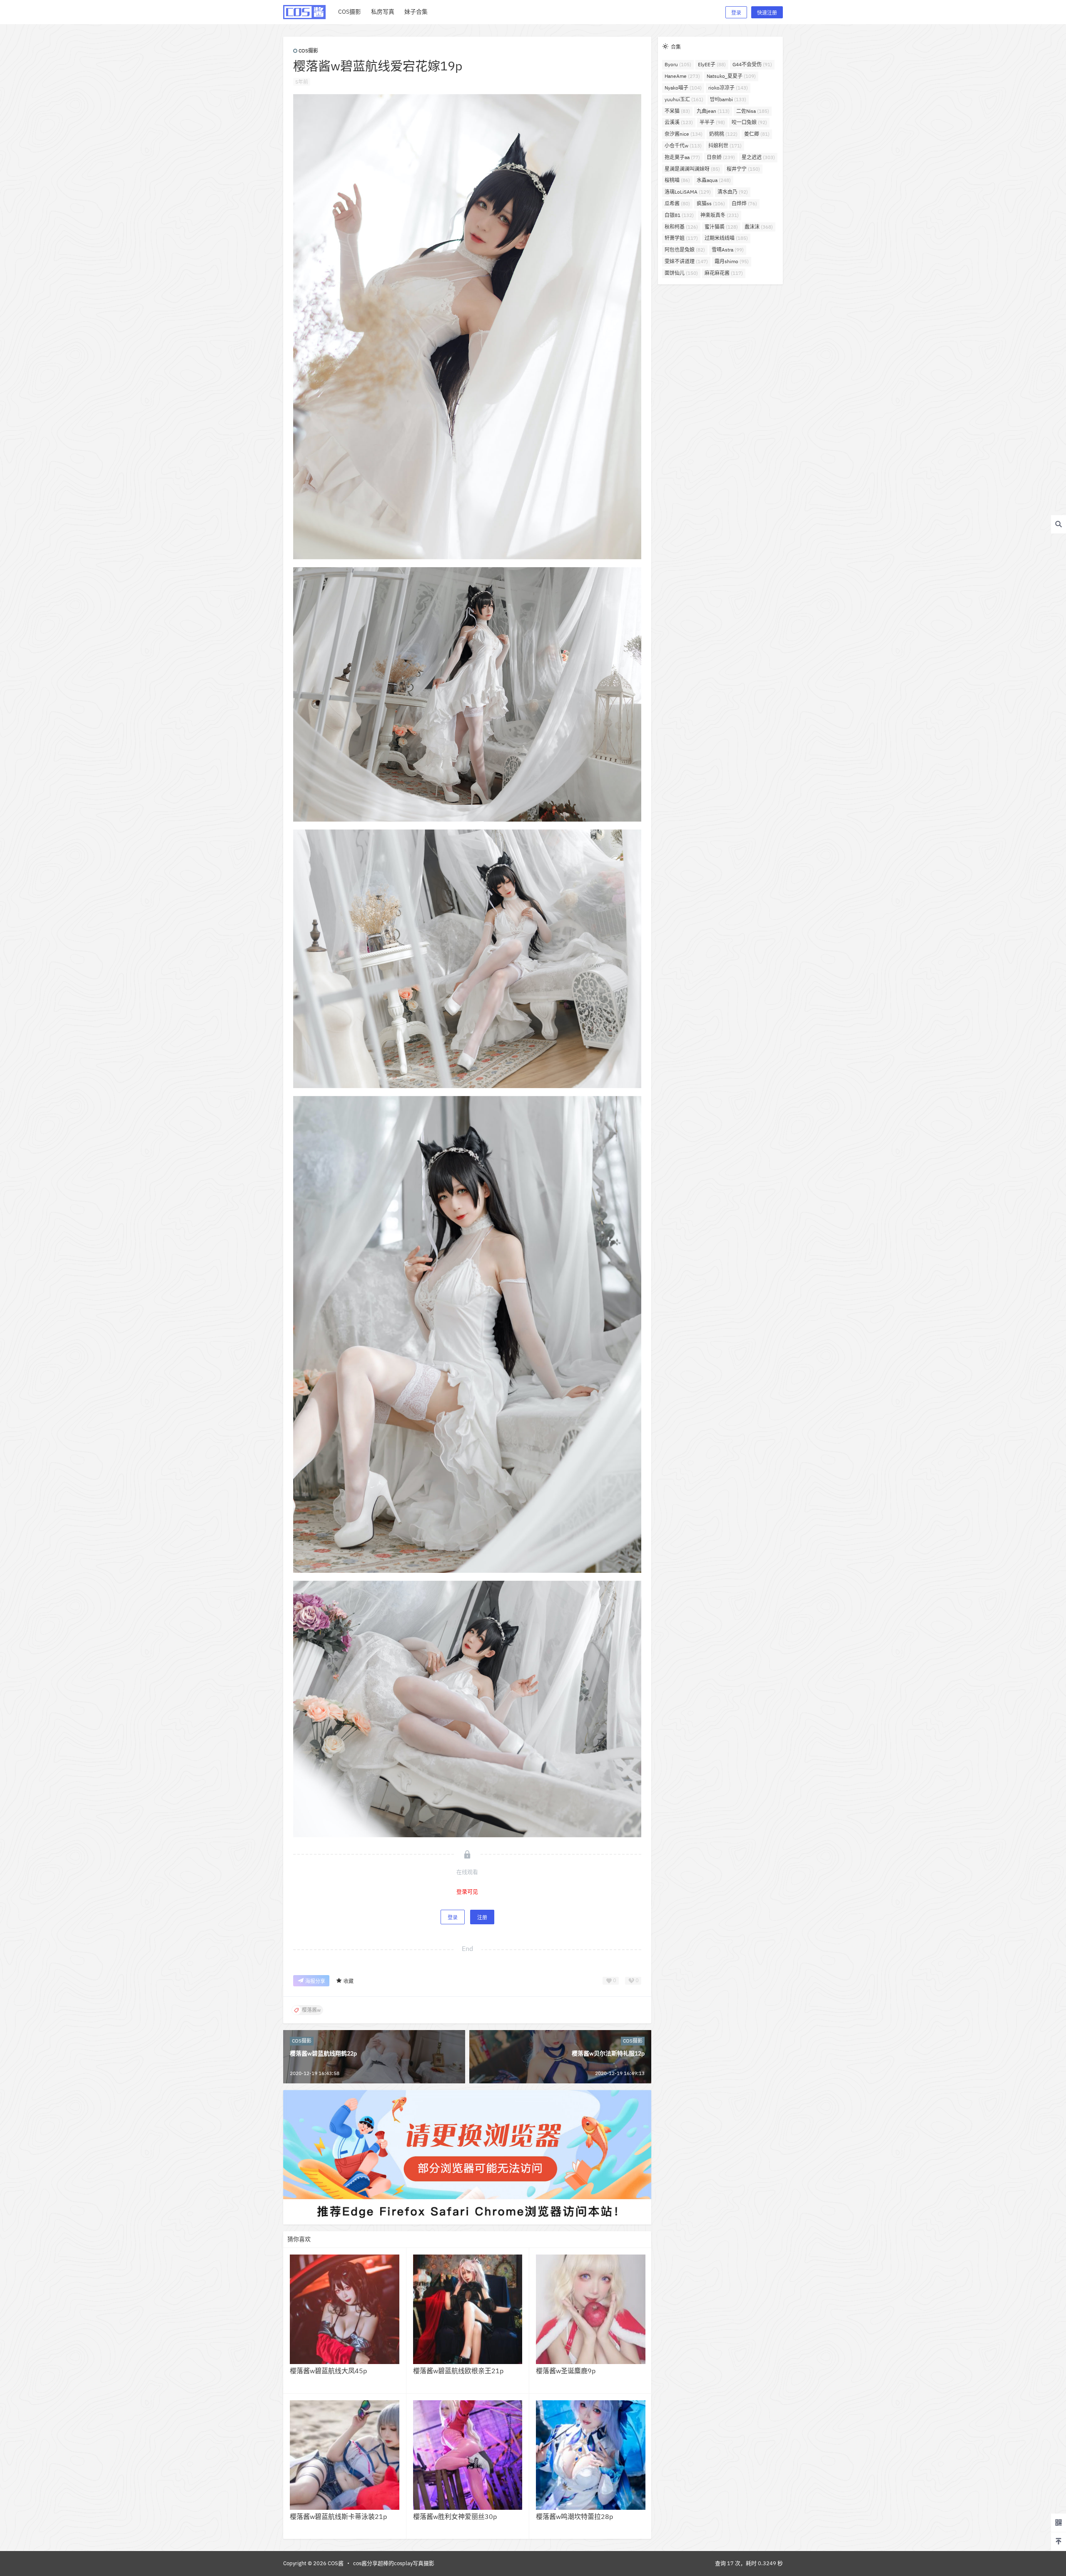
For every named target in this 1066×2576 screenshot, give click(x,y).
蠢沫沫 (759, 227)
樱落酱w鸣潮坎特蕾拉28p (574, 2516)
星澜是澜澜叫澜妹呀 (692, 169)
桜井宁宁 (743, 169)
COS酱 (335, 2563)
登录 (736, 13)
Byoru (678, 64)
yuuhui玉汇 (684, 99)
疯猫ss (711, 203)
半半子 (712, 122)
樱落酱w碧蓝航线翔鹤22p (323, 2053)
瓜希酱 (677, 203)
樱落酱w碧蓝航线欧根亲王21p (458, 2371)
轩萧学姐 (681, 238)
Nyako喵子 (683, 88)
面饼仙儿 (681, 273)
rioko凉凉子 (728, 88)
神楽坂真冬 (720, 215)
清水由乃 (733, 192)
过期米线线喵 (726, 238)
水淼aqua (714, 180)
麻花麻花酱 (724, 273)
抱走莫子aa (682, 157)
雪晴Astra (728, 250)
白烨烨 (744, 203)
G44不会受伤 (752, 64)
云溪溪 (679, 122)
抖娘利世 (725, 146)
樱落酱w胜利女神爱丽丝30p (455, 2516)
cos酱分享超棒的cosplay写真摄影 (394, 2563)
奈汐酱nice (684, 134)
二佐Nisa (753, 111)
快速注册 (767, 13)
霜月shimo (732, 261)
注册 (482, 1917)
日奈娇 (721, 157)
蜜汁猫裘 (721, 227)
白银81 (679, 215)
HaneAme (682, 76)
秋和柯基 (681, 227)
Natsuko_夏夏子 (731, 76)
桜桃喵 (677, 180)
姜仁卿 (757, 134)
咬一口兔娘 (749, 122)
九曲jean (713, 111)
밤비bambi (728, 99)
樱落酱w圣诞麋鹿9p (566, 2371)
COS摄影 (308, 51)
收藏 (349, 1981)
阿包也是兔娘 (685, 250)
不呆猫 (677, 111)
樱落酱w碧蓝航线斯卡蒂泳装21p (338, 2516)
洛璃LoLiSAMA (688, 192)
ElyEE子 (712, 64)
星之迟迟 (758, 157)
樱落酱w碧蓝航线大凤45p (328, 2371)
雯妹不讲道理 (686, 261)
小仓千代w (683, 146)
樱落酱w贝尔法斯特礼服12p (608, 2053)
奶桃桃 (723, 134)
